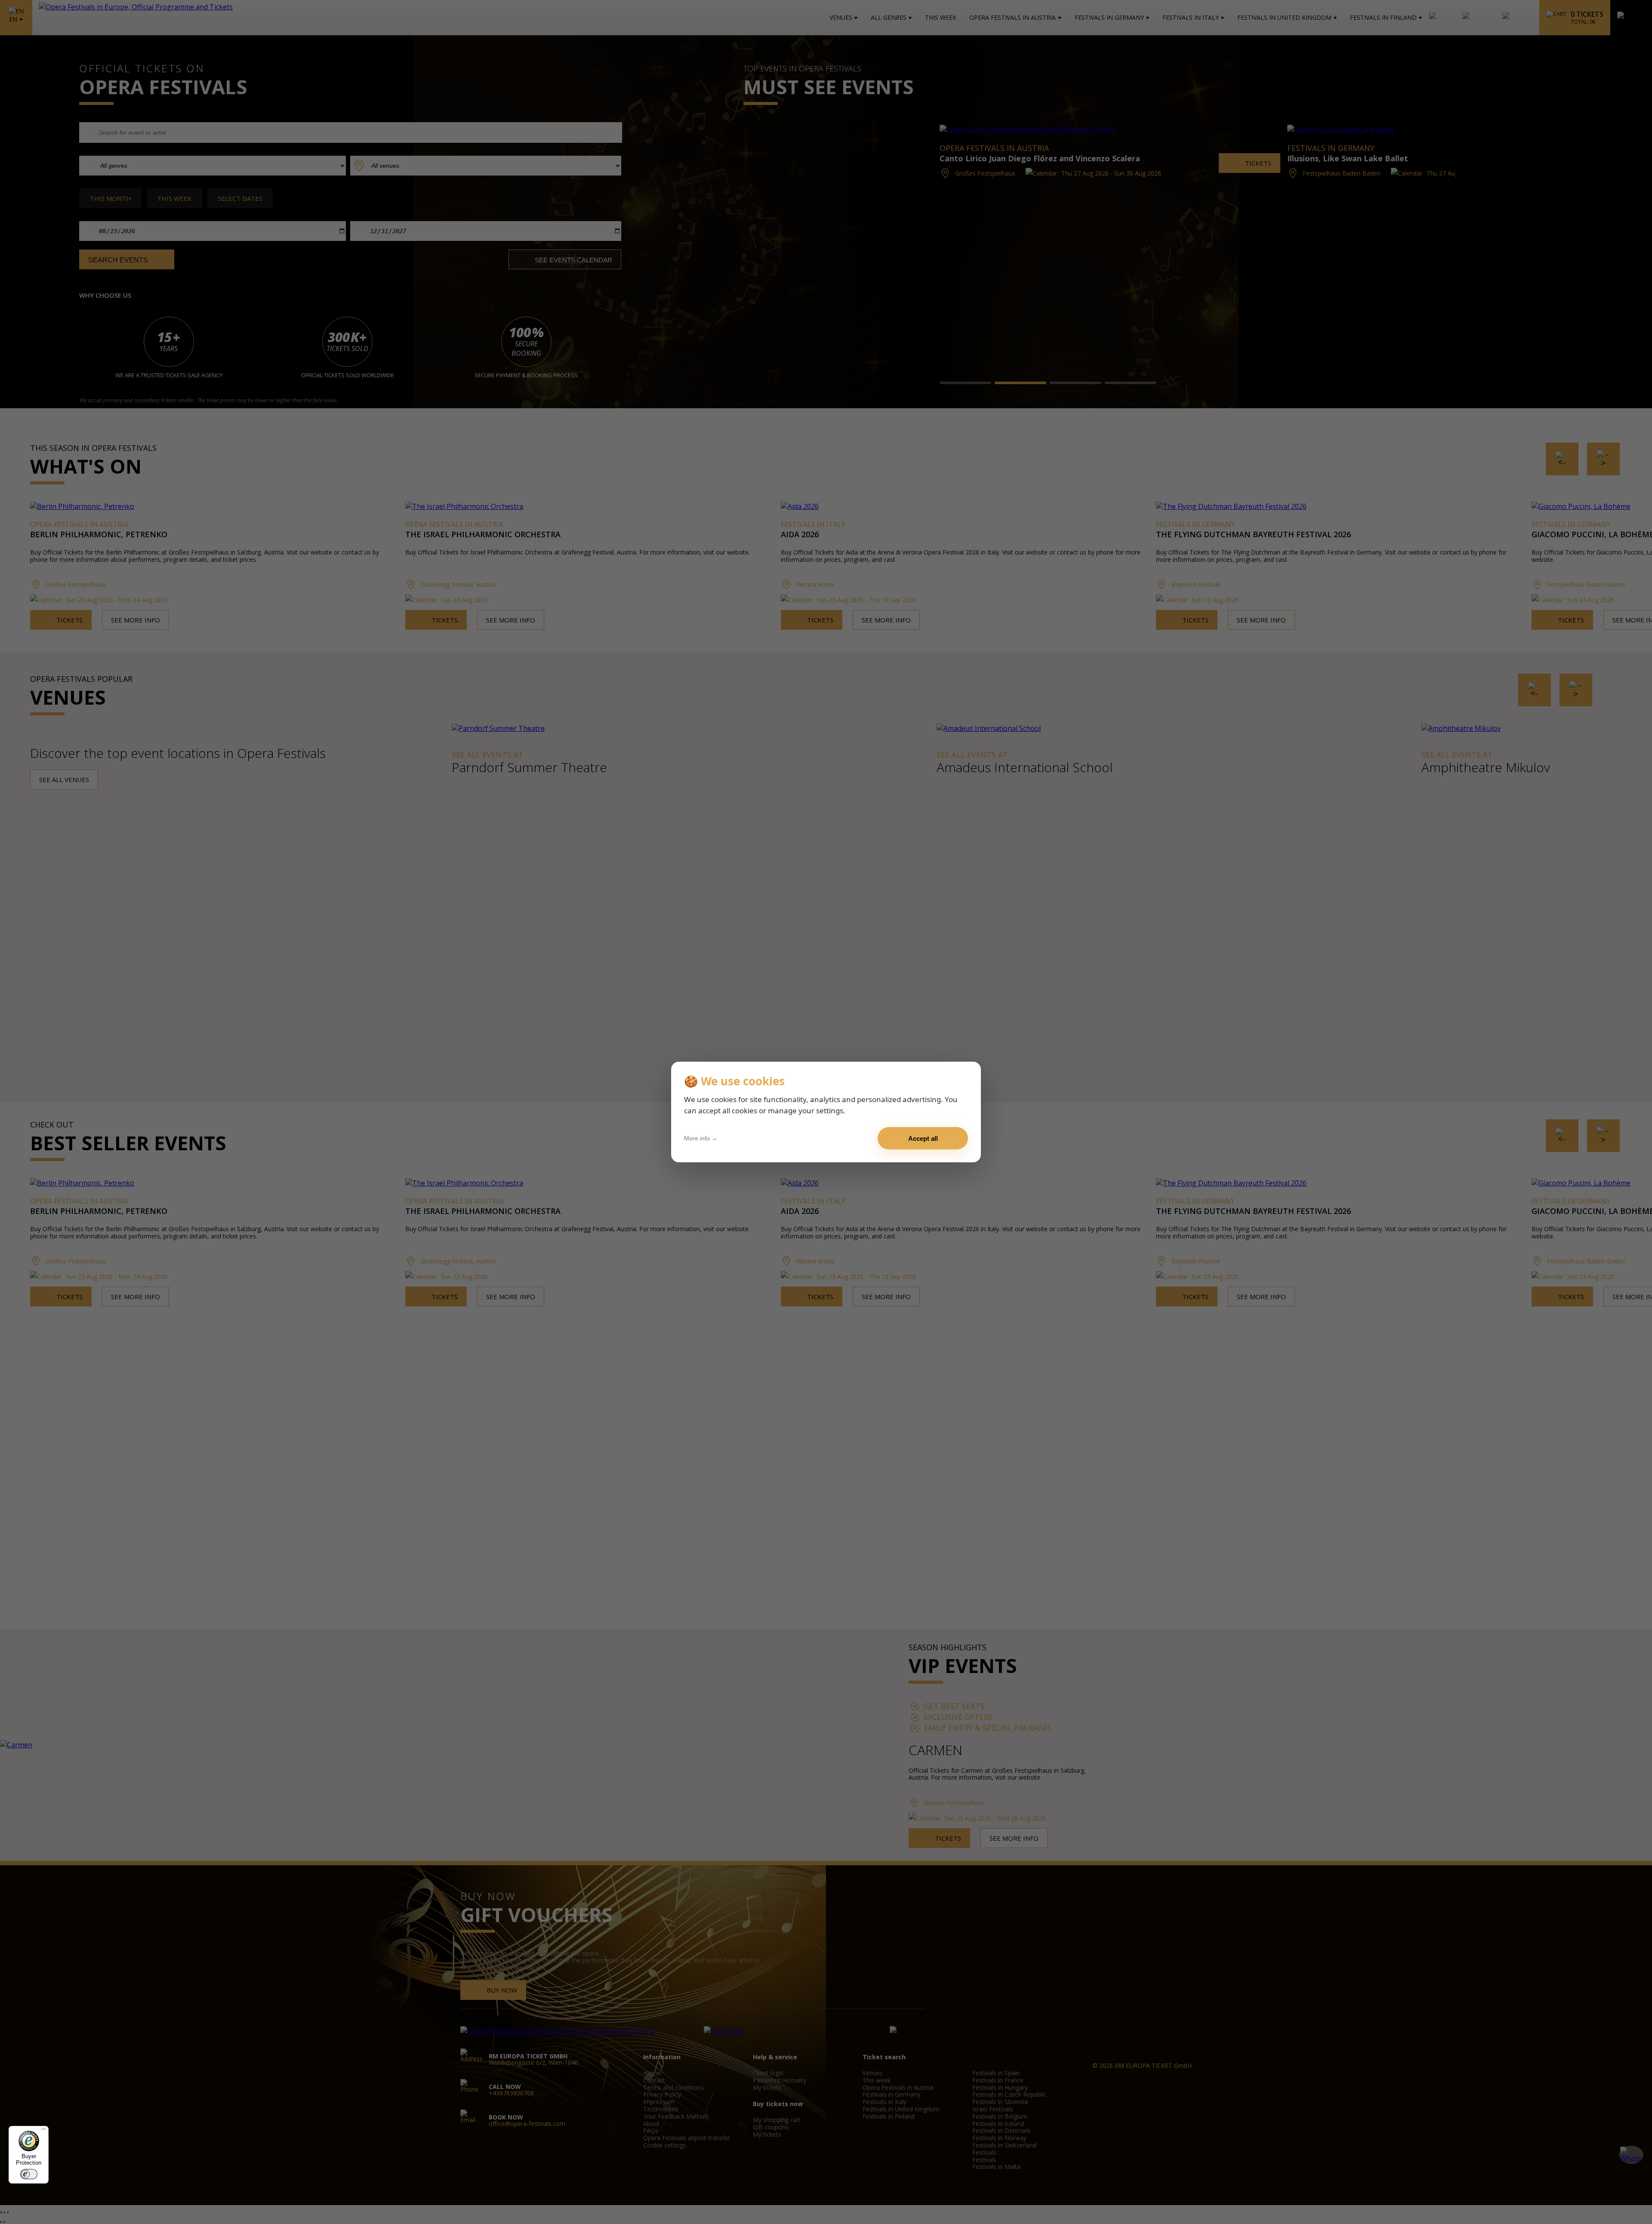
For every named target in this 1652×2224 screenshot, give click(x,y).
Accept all (923, 1138)
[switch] (29, 2174)
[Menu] (43, 2131)
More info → (701, 1138)
